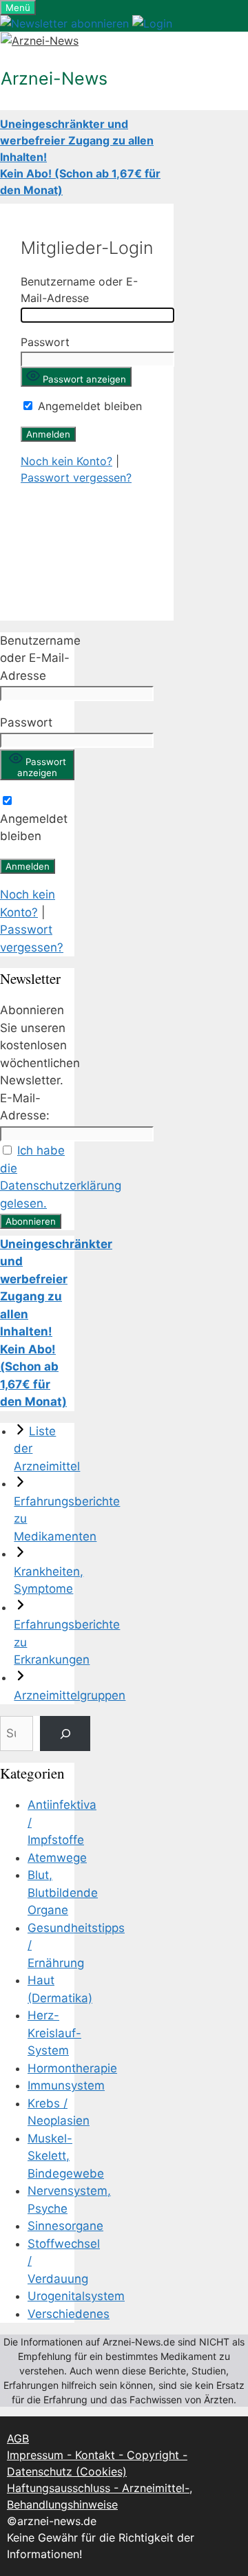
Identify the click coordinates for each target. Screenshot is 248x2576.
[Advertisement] (87, 543)
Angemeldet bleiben (88, 406)
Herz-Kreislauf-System (54, 2033)
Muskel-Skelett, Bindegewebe (66, 2156)
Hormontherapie (72, 2068)
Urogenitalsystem (76, 2296)
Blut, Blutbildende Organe (63, 1892)
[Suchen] (65, 1734)
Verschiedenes (69, 2314)
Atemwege (57, 1858)
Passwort (45, 342)
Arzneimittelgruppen (70, 1695)
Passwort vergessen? (76, 477)
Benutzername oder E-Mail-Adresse (40, 658)
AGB (18, 2438)
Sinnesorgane (65, 2226)
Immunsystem (66, 2085)
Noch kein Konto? (66, 461)
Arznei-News (54, 78)
